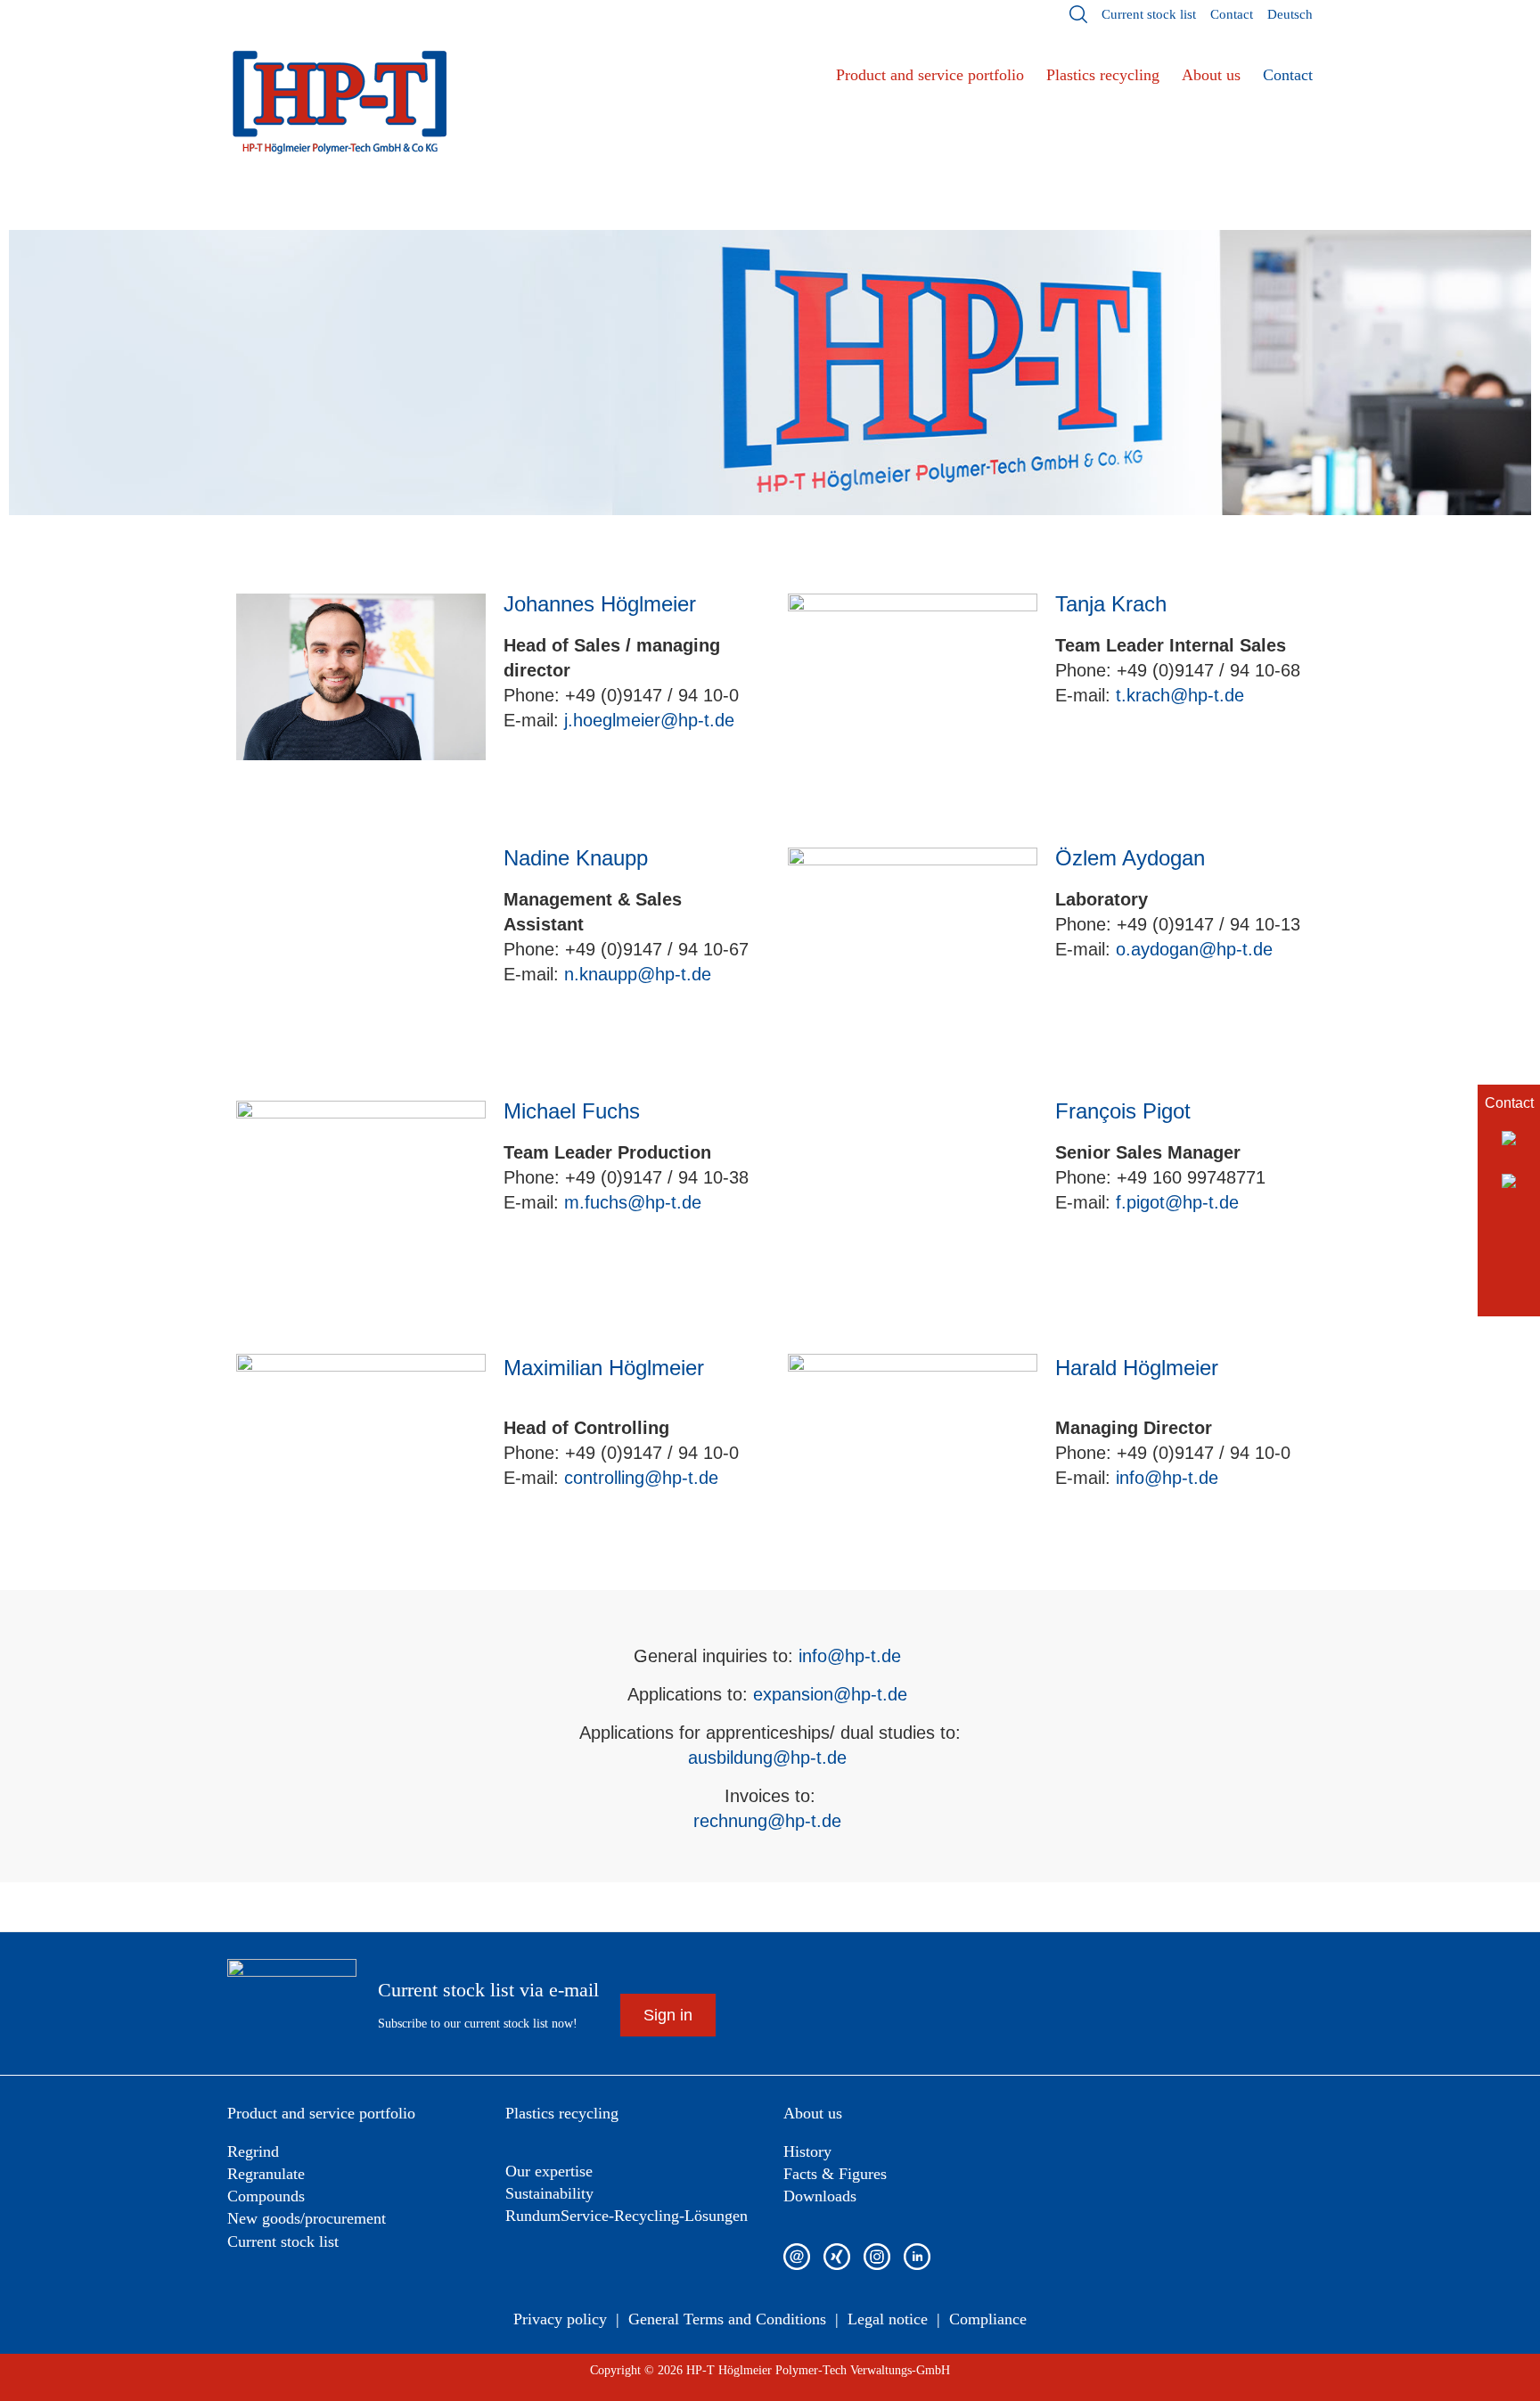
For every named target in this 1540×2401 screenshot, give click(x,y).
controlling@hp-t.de (641, 1478)
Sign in (668, 2015)
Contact (1232, 14)
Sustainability (549, 2193)
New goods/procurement (307, 2218)
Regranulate (266, 2174)
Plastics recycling (1103, 75)
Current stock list (1149, 14)
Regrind (253, 2151)
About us (1211, 75)
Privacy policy (560, 2319)
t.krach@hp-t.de (1180, 695)
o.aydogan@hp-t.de (1194, 949)
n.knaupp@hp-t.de (638, 974)
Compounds (266, 2196)
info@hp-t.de (1167, 1478)
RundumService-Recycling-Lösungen (627, 2216)
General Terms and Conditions (727, 2319)
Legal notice (888, 2319)
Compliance (988, 2319)
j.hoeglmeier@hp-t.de (649, 720)
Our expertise (549, 2171)
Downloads (820, 2196)
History (807, 2151)
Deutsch (1290, 14)
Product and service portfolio (930, 75)
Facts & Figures (835, 2174)
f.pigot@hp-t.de (1177, 1202)
